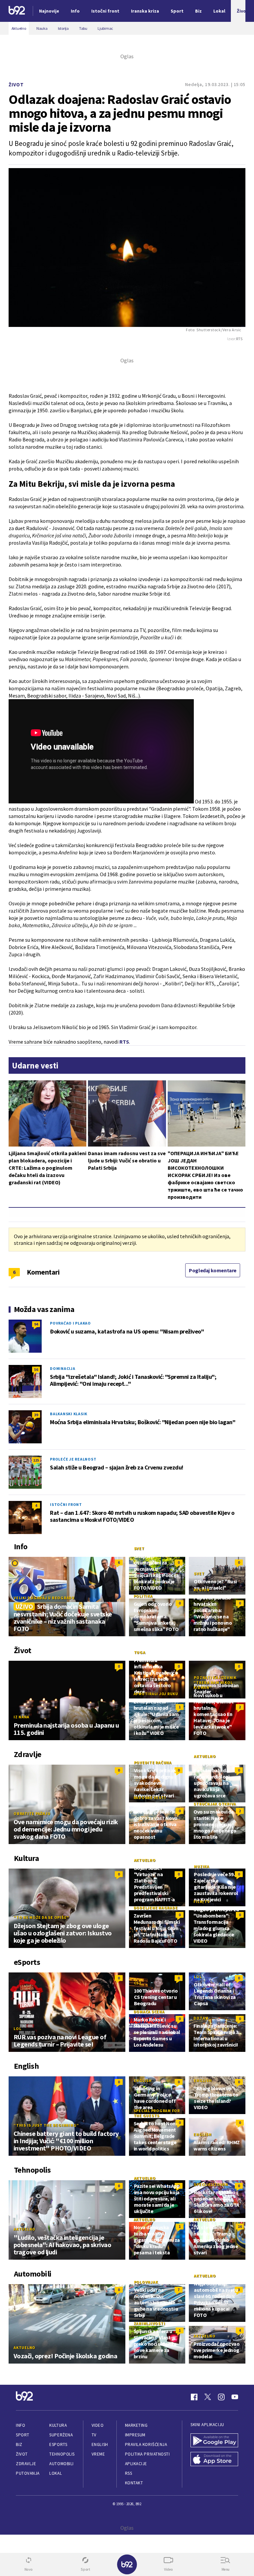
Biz (19, 2444)
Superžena (61, 2435)
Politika (143, 1596)
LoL (17, 2029)
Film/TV (202, 1901)
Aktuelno (205, 1756)
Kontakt (134, 2483)
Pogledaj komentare (213, 1270)
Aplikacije (136, 2464)
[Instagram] (221, 2397)
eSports (58, 2444)
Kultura (58, 2425)
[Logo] (17, 11)
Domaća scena (149, 2012)
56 (36, 1369)
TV (94, 2435)
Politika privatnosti (148, 2454)
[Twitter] (208, 2397)
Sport (23, 2435)
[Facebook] (194, 2397)
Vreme (98, 2454)
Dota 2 (201, 2018)
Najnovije (49, 11)
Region (202, 1590)
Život (16, 85)
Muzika (202, 1866)
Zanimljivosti (149, 2323)
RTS (124, 1042)
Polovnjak (146, 2282)
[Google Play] (214, 2441)
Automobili (61, 2464)
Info (21, 2425)
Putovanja (28, 2473)
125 (36, 1460)
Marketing (136, 2425)
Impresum (135, 2435)
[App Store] (214, 2460)
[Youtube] (235, 2397)
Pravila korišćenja (146, 2444)
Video (98, 2425)
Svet (139, 1548)
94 (36, 1324)
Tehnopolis (62, 2454)
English (143, 2080)
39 (36, 1415)
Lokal (56, 2473)
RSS (129, 2473)
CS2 (138, 1983)
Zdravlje (26, 2464)
